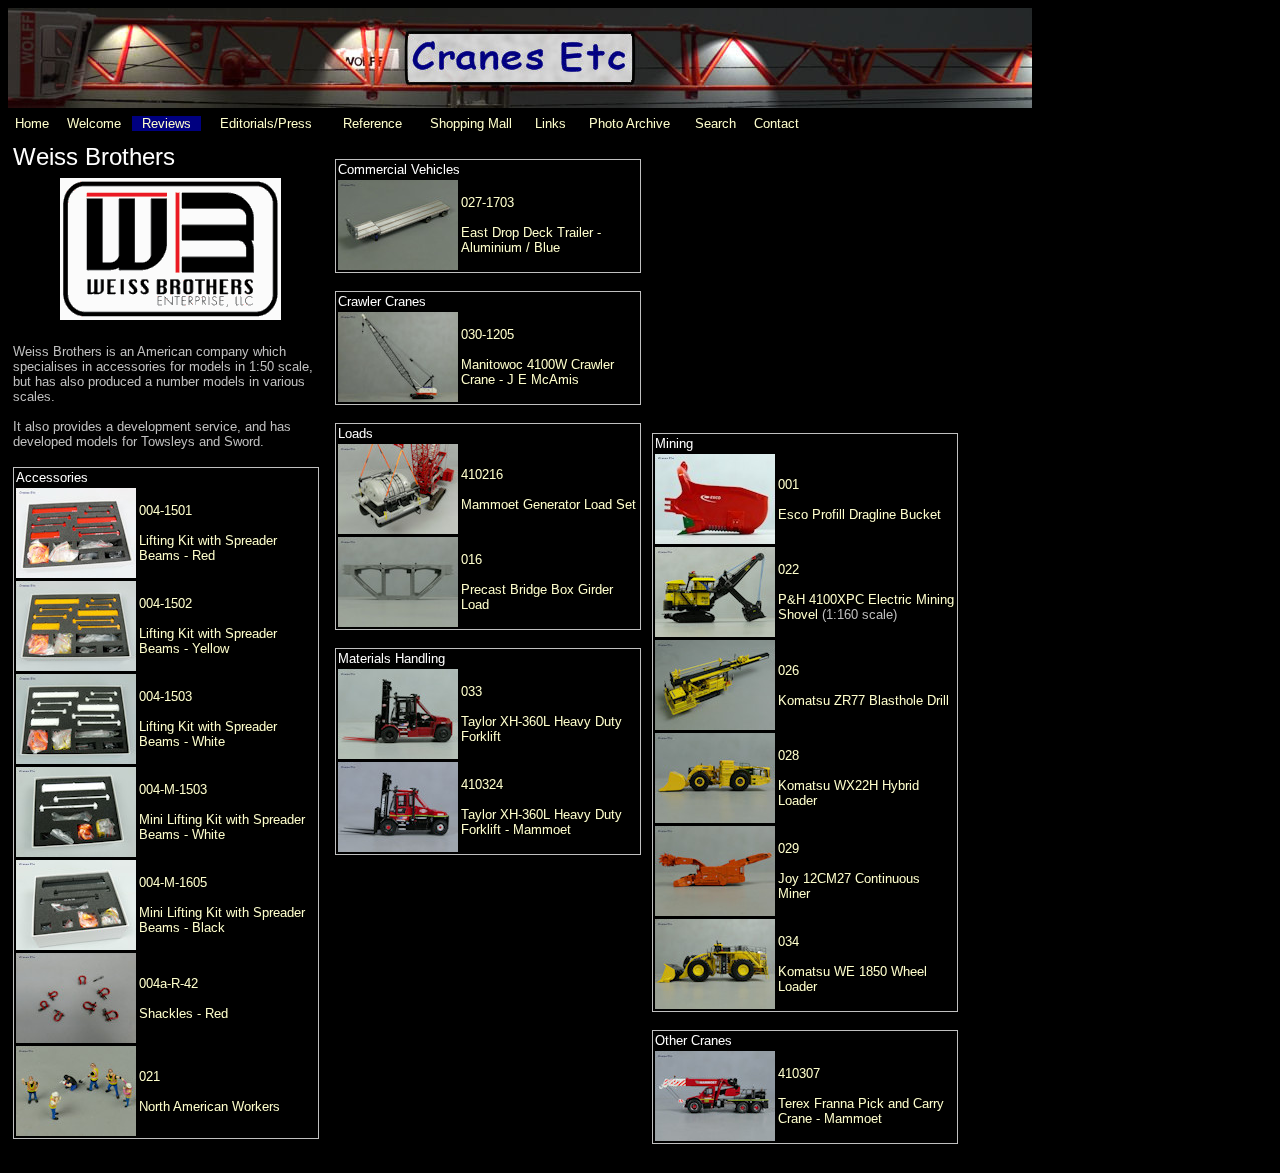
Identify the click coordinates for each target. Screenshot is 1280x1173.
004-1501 (165, 510)
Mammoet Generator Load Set (548, 504)
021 (149, 1076)
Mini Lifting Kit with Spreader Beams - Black (222, 920)
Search (715, 123)
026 (788, 670)
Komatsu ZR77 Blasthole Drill (863, 700)
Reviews (166, 123)
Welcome (94, 123)
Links (550, 123)
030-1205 (487, 334)
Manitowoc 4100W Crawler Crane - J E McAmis (537, 372)
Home (32, 123)
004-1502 (165, 603)
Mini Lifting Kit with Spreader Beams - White (222, 827)
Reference (372, 123)
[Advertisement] (805, 269)
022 (788, 569)
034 (788, 941)
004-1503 (165, 696)
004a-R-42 (168, 983)
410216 (482, 474)
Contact (776, 123)
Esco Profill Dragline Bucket (859, 514)
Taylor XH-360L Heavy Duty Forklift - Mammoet (541, 822)
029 (788, 848)
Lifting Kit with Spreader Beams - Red (208, 548)
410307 (799, 1073)
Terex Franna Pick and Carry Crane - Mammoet (861, 1111)
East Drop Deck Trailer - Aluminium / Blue (531, 240)
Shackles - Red (183, 1013)
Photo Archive (629, 123)
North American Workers (209, 1106)
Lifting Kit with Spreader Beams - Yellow (208, 641)
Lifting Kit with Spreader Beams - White (208, 734)
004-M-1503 (173, 789)
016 (471, 559)
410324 (482, 784)
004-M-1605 (173, 882)
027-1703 (487, 202)
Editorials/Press (266, 123)
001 (788, 484)
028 (788, 755)
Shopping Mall (471, 123)
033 (471, 691)
